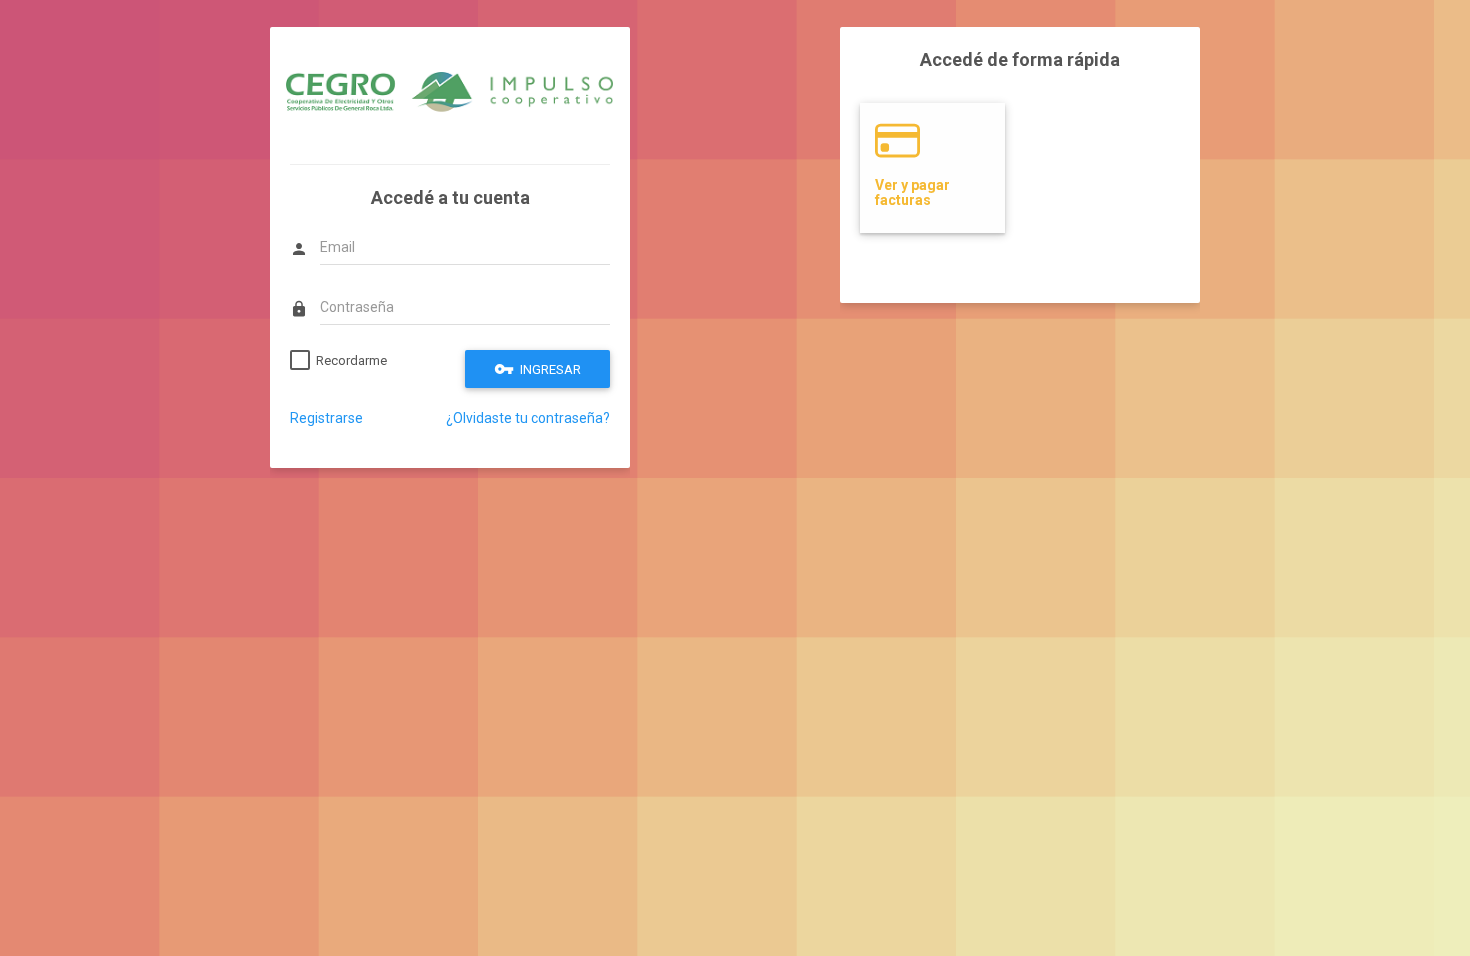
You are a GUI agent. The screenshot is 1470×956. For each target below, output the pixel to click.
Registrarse (326, 418)
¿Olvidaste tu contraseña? (528, 418)
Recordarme (351, 360)
